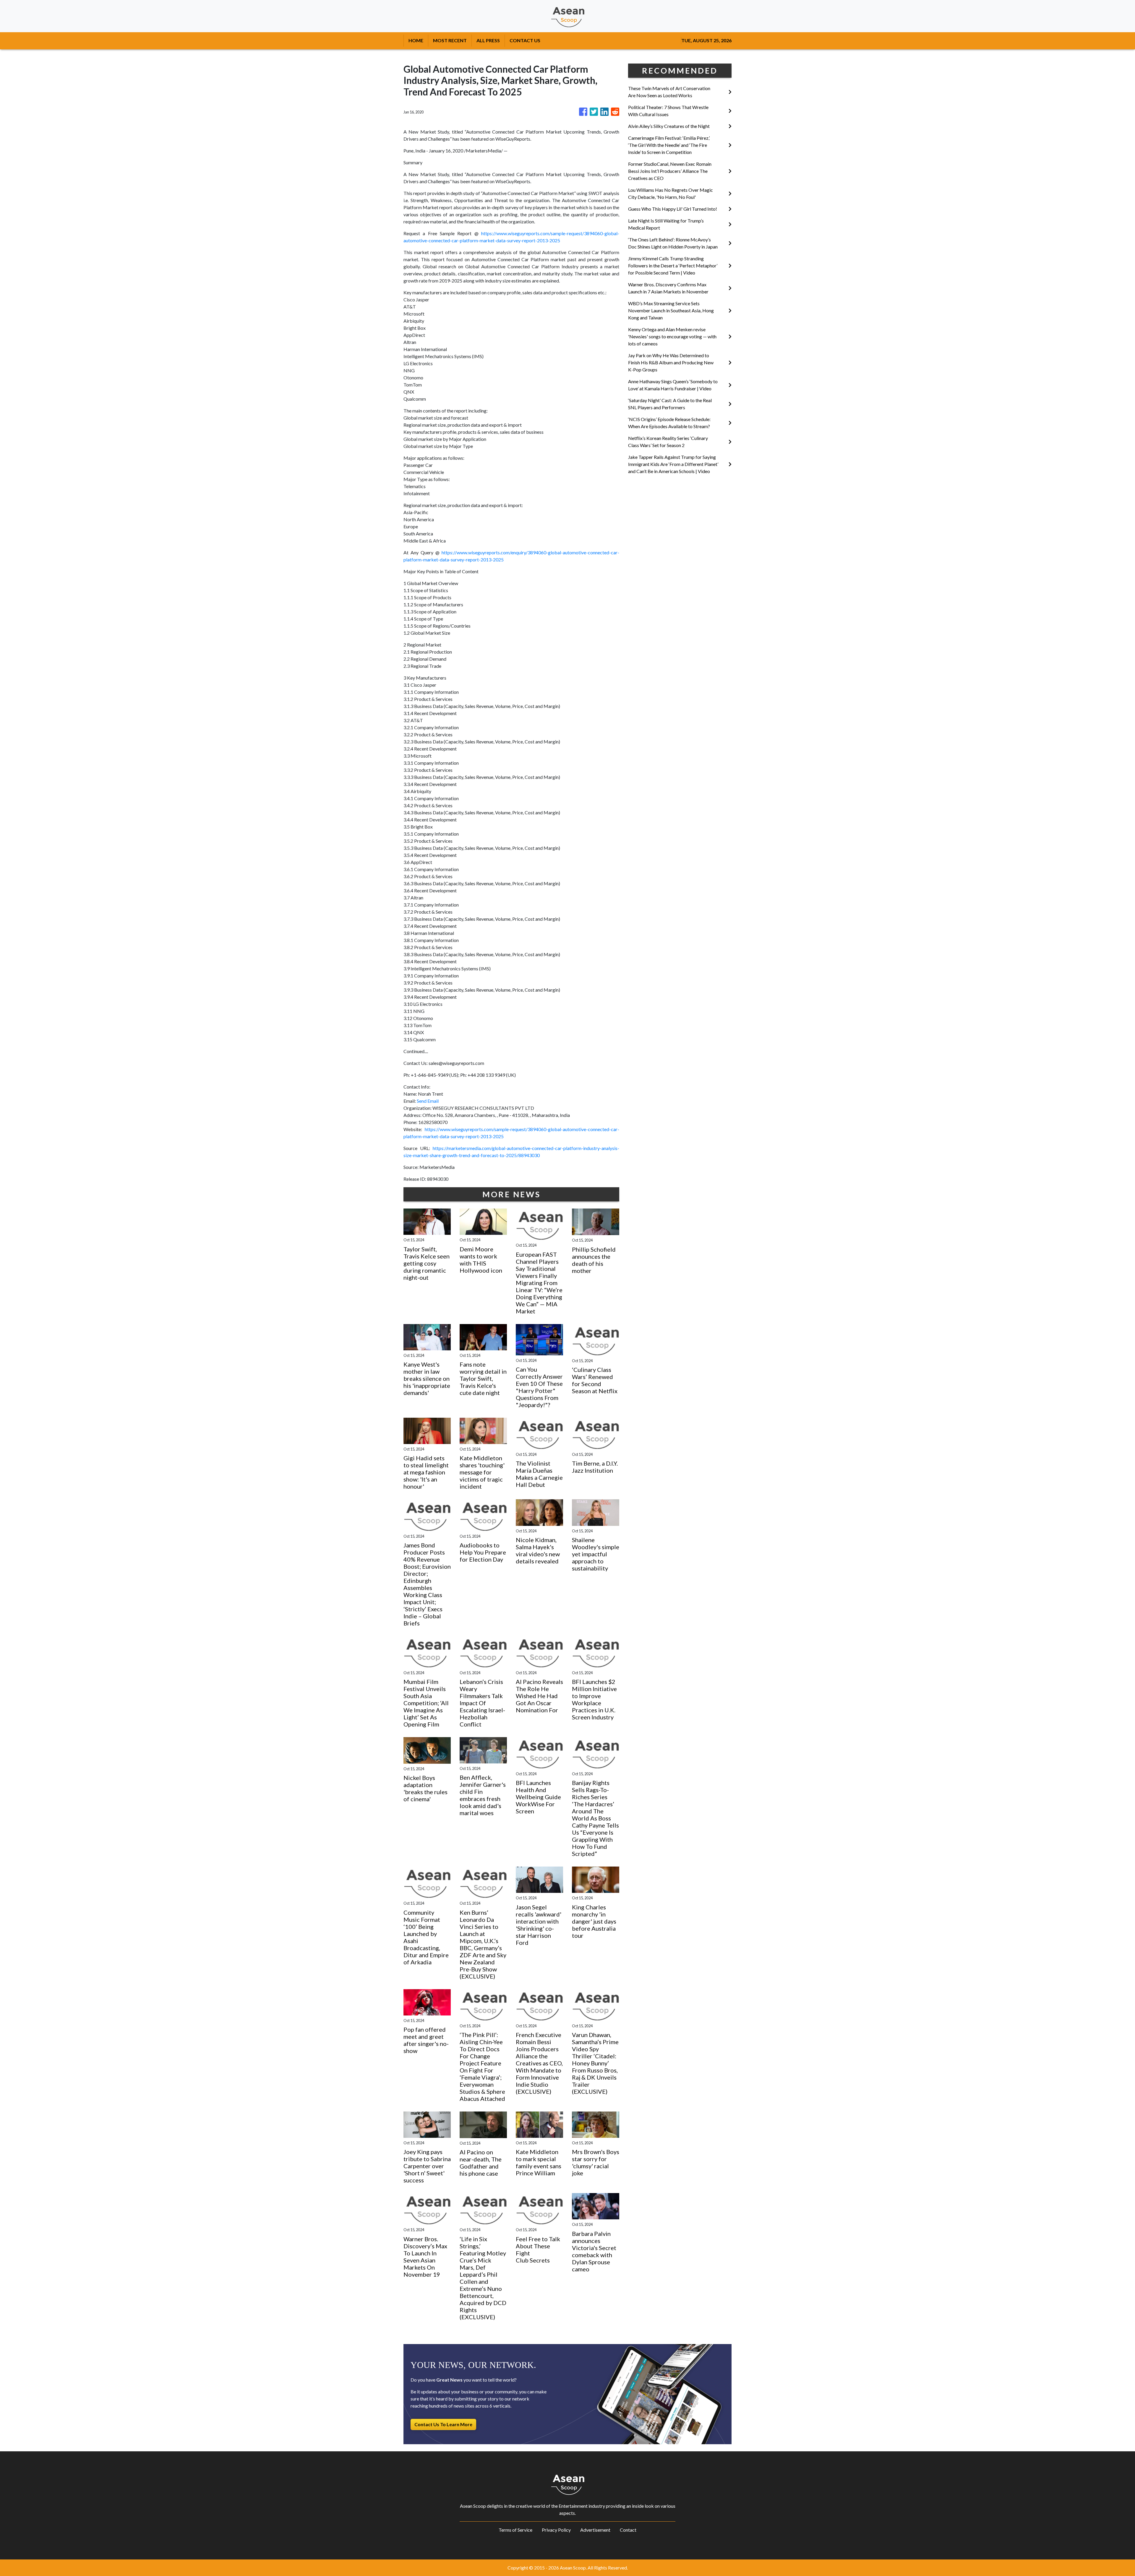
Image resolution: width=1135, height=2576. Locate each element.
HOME (416, 40)
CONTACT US (525, 40)
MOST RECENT (450, 40)
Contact (628, 2530)
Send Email (428, 1101)
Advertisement (595, 2530)
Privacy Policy (556, 2530)
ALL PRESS (488, 40)
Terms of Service (515, 2530)
